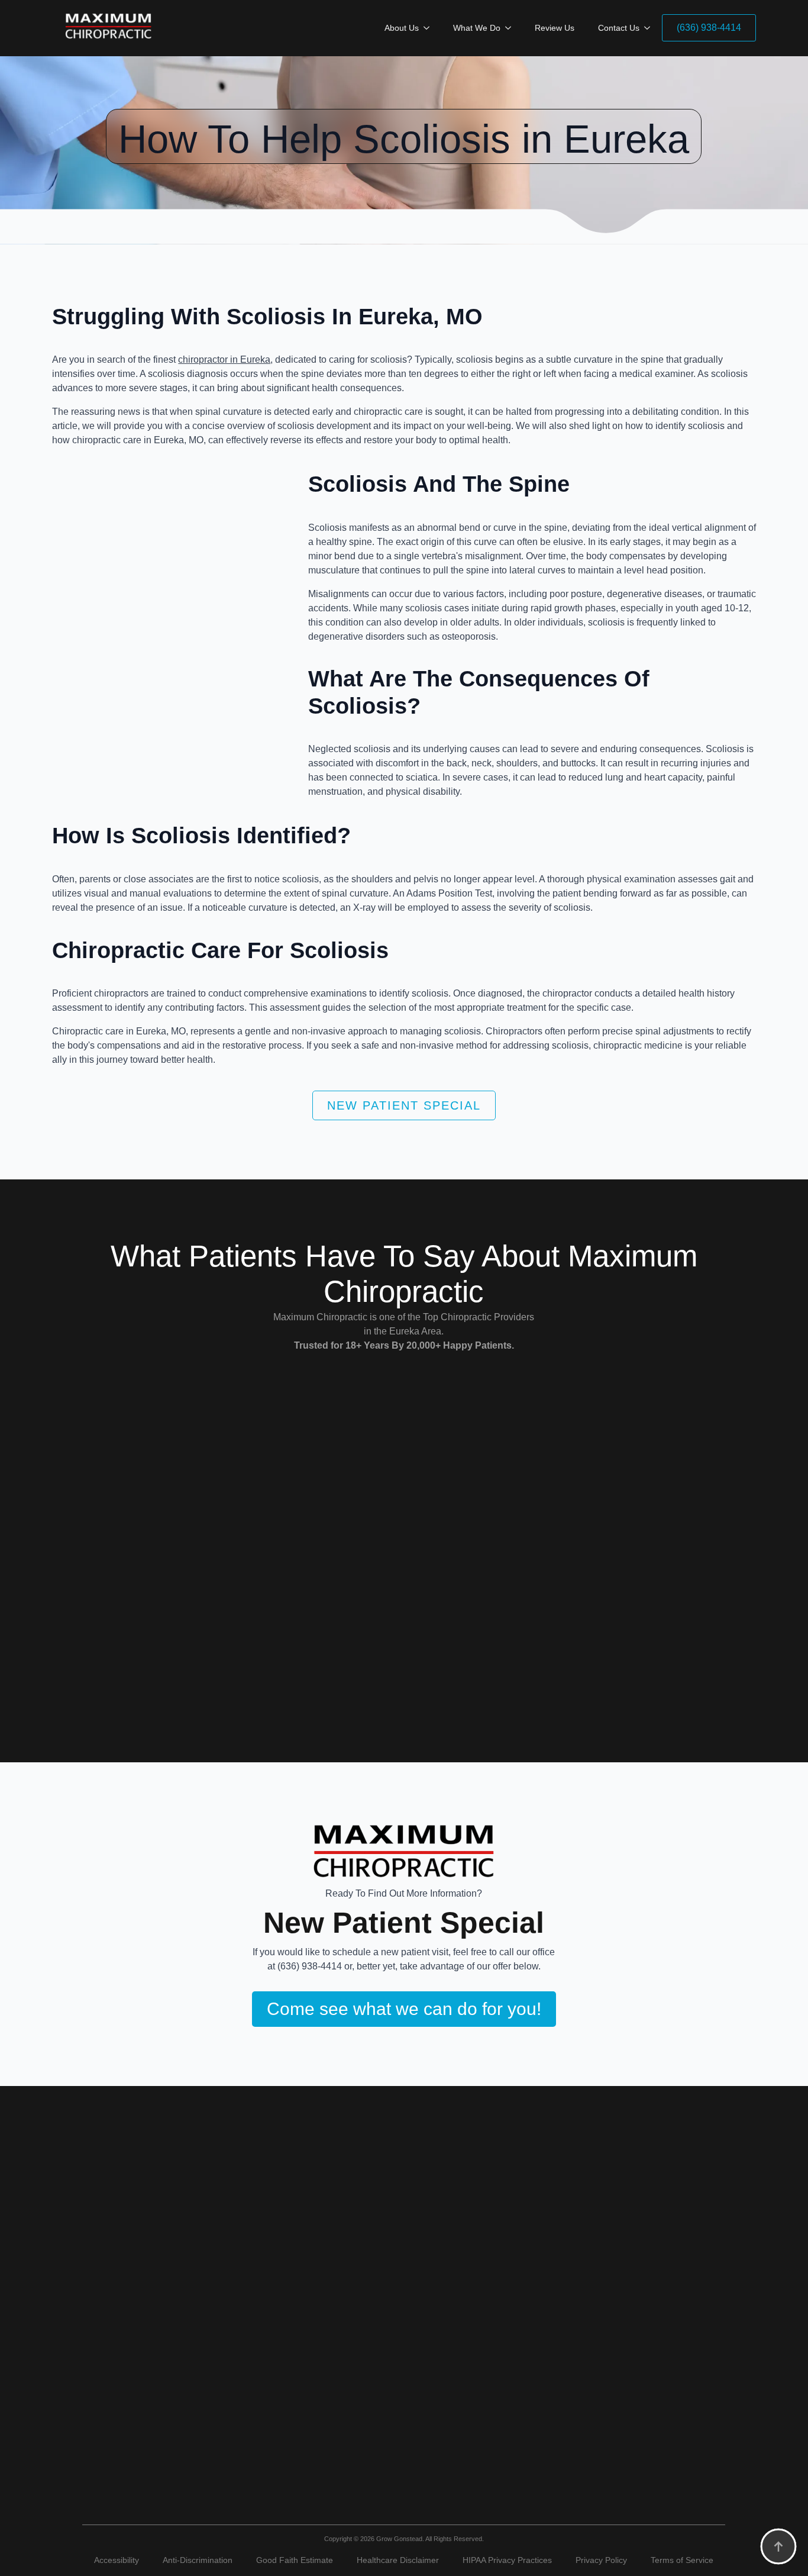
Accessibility (117, 2560)
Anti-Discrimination (198, 2560)
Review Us (555, 28)
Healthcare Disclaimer (398, 2560)
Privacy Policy (601, 2560)
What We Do (477, 28)
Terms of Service (682, 2560)
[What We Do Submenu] (512, 28)
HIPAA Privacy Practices (507, 2560)
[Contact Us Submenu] (651, 28)
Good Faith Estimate (295, 2560)
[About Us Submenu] (430, 28)
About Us (402, 28)
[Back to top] (778, 2546)
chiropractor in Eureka (224, 360)
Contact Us (619, 28)
